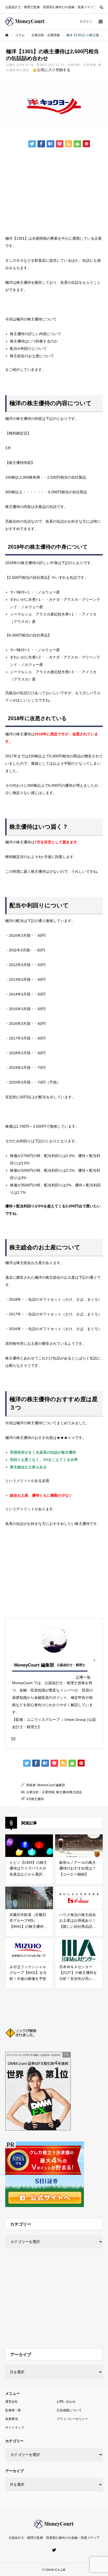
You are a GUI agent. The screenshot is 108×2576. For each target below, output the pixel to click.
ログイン (86, 22)
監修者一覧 (13, 2410)
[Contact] (13, 1738)
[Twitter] (54, 2550)
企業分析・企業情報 (82, 65)
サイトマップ (15, 2428)
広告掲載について (69, 2410)
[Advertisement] (48, 191)
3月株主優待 (35, 1799)
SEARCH (101, 7)
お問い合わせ (66, 2402)
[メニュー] (100, 22)
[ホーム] (7, 35)
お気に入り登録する (54, 70)
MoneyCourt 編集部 (34, 1665)
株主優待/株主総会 (69, 1792)
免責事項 (12, 2419)
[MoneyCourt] (25, 22)
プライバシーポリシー (72, 2419)
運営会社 (12, 2402)
